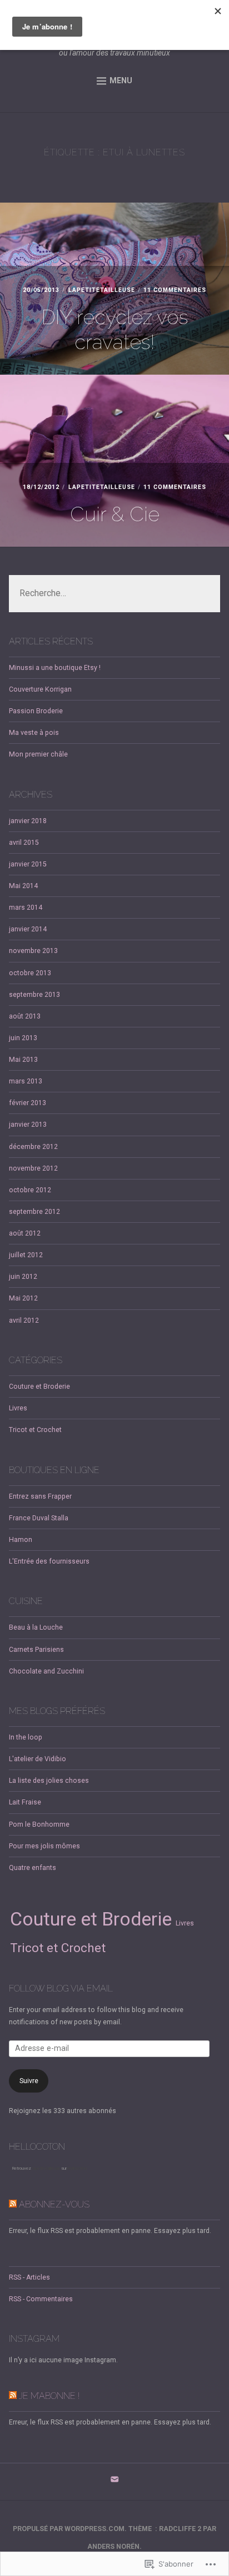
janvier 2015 (28, 864)
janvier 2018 (28, 821)
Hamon (21, 1540)
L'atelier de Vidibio (38, 1759)
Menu (121, 80)
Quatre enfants (33, 1868)
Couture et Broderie (39, 1387)
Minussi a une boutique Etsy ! (55, 668)
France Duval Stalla (39, 1518)
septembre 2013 (34, 995)
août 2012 (25, 1233)
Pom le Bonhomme (39, 1824)
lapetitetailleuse (102, 290)
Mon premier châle (38, 754)
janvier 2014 (28, 929)
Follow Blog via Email (61, 1988)
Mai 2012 (23, 1298)
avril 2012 (24, 1320)
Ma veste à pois (34, 733)
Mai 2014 (23, 886)
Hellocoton (77, 2168)
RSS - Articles (29, 2277)
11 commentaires (175, 290)
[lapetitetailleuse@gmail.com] (114, 2482)
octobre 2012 (30, 1190)
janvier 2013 (28, 1125)
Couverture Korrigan (40, 689)
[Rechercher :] (114, 594)
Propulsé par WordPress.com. (70, 2529)
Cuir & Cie (115, 514)
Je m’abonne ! (49, 2396)
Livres (18, 1408)
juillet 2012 (26, 1255)
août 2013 (25, 1016)
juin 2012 (23, 1277)
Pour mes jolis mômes (44, 1846)
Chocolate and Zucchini (46, 1671)
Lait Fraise (25, 1802)
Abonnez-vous (54, 2204)
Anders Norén (113, 2547)
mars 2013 (26, 1081)
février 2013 (28, 1103)
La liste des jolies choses (49, 1781)
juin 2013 (23, 1038)
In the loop (26, 1737)
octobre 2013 (30, 973)
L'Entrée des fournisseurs (49, 1561)
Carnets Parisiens (36, 1650)
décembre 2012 (33, 1147)
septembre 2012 (34, 1212)
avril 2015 (24, 843)
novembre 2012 (33, 1168)
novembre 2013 (33, 951)
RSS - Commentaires (41, 2299)
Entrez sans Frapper (40, 1496)
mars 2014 (26, 908)
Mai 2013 (23, 1060)
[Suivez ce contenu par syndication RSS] (13, 2204)
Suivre (29, 2081)
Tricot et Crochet (35, 1430)
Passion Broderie (36, 711)
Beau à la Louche (36, 1627)
